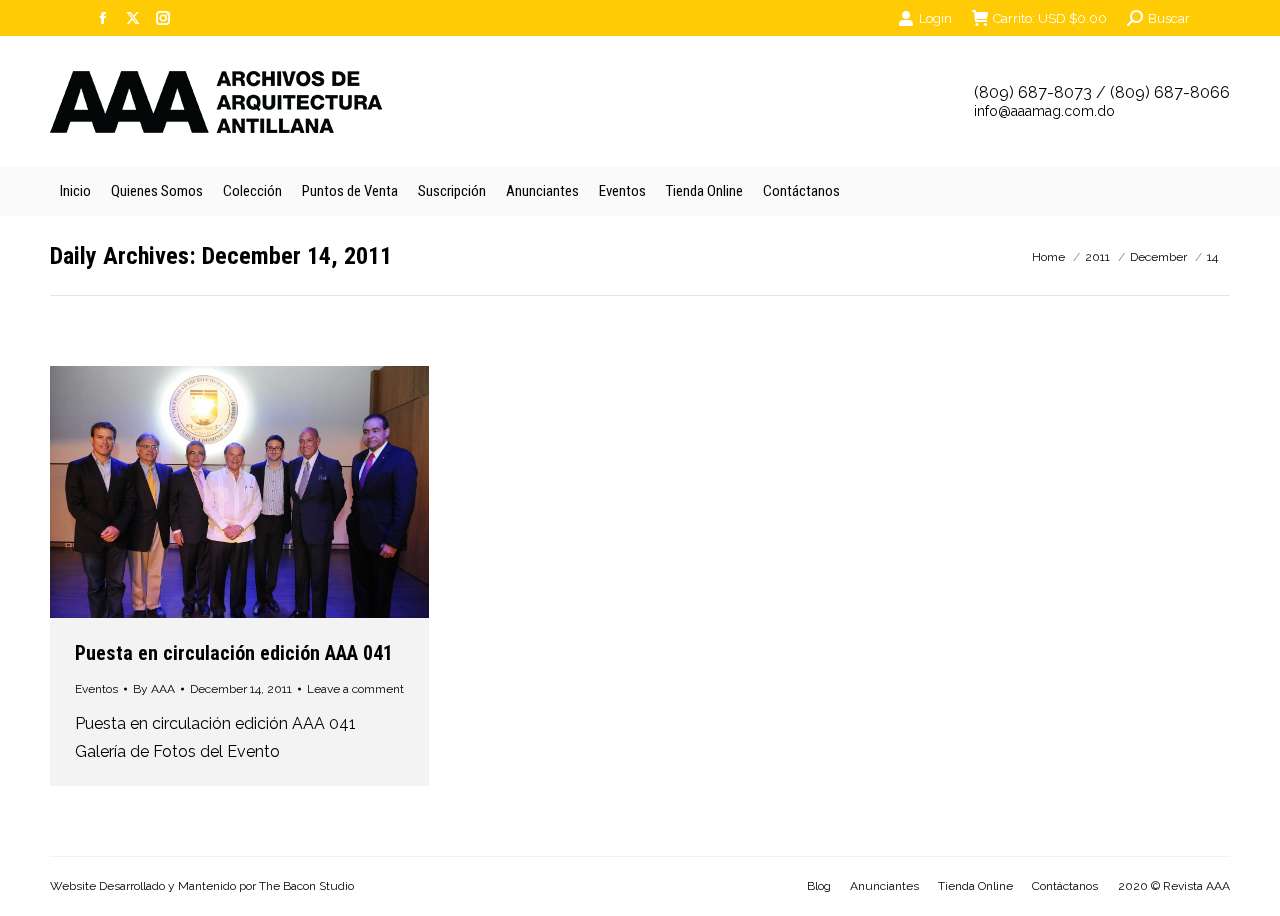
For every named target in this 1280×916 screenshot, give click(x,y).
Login (935, 18)
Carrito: (1050, 18)
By (154, 689)
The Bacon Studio (306, 886)
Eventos (96, 689)
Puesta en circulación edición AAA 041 (234, 653)
